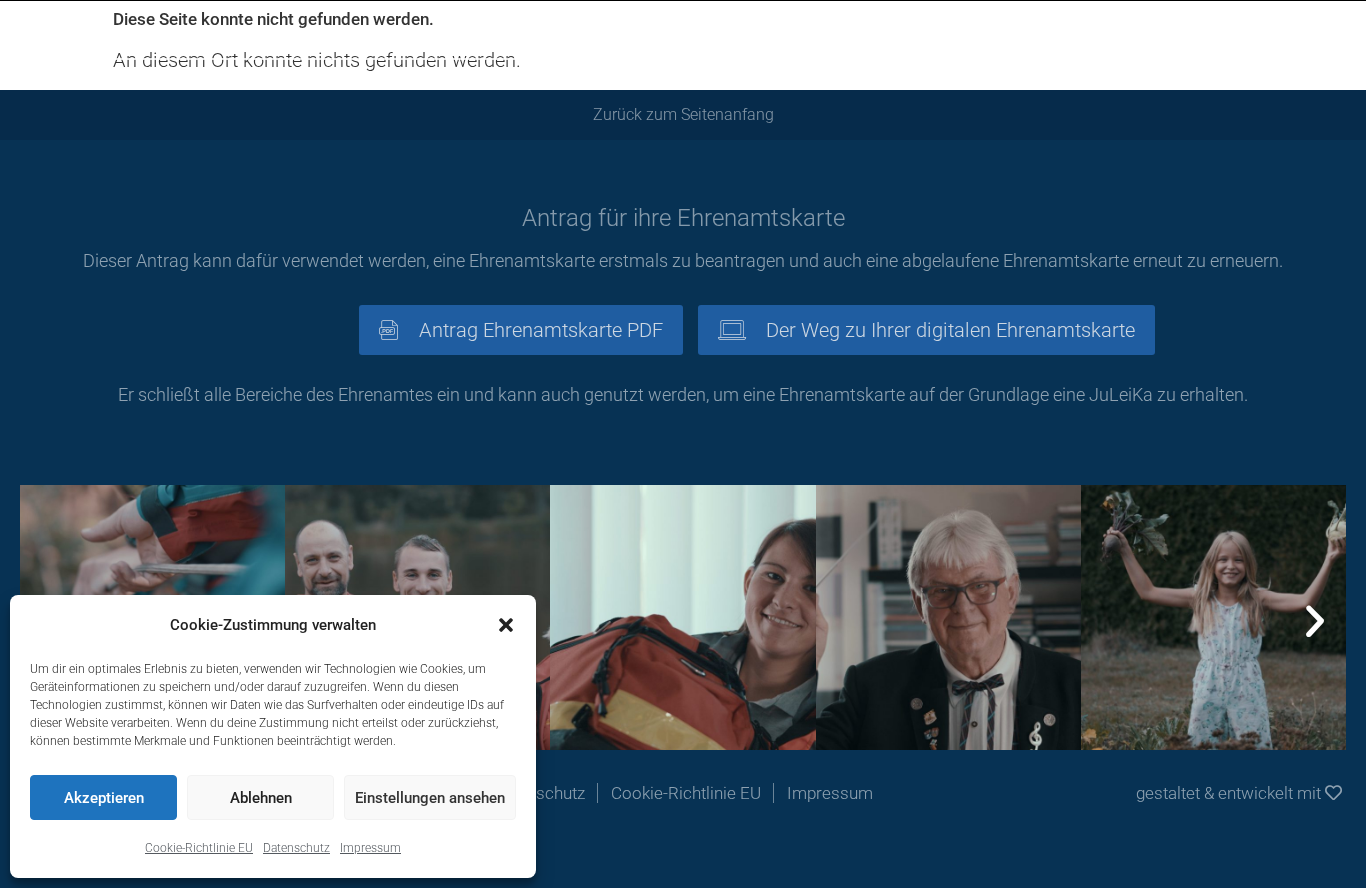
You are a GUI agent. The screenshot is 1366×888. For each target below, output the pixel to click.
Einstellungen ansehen (430, 798)
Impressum (370, 848)
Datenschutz (296, 848)
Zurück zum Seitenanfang (683, 114)
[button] (506, 625)
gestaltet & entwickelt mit (1230, 793)
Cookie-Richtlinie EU (199, 848)
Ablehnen (261, 798)
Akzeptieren (104, 798)
